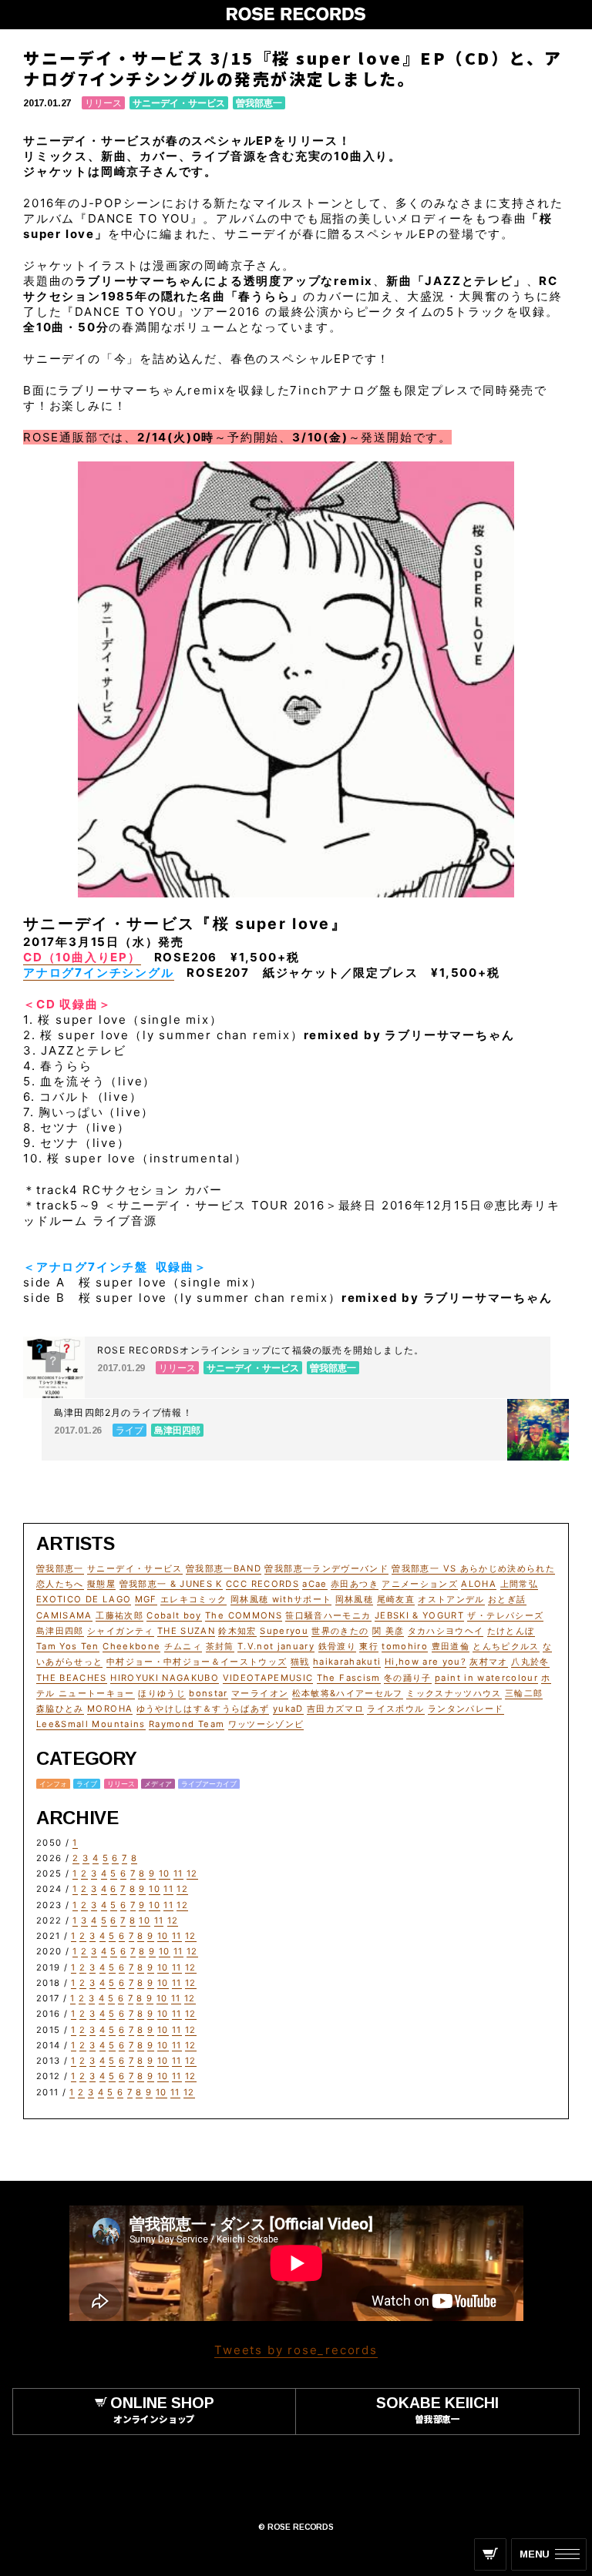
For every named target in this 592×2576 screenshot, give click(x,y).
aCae (314, 1584)
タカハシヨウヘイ (446, 1631)
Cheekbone (131, 1646)
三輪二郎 (524, 1693)
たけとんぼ (511, 1631)
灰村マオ (488, 1662)
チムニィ (183, 1646)
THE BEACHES (72, 1678)
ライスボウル (395, 1709)
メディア (158, 1784)
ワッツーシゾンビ (266, 1724)
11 (178, 1873)
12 (192, 1873)
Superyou (284, 1631)
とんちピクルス (506, 1646)
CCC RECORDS (262, 1584)
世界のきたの (340, 1631)
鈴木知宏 (237, 1631)
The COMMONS (244, 1615)
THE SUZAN (186, 1631)
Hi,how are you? (425, 1662)
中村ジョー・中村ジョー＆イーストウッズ (197, 1662)
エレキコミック (193, 1599)
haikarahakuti (347, 1662)
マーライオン (260, 1693)
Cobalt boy (174, 1615)
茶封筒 (220, 1646)
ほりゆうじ (162, 1693)
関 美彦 (388, 1631)
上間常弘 (519, 1584)
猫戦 (300, 1662)
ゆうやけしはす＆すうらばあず (203, 1709)
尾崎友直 (396, 1599)
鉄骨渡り (337, 1646)
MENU (535, 2554)
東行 (369, 1646)
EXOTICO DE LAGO (84, 1599)
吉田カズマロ (335, 1709)
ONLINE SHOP (162, 2409)
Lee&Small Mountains (91, 1724)
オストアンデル (451, 1599)
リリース (103, 103)
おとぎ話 (507, 1599)
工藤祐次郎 (119, 1615)
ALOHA (479, 1584)
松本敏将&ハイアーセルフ (348, 1693)
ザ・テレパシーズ (505, 1615)
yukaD (288, 1709)
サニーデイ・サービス (179, 103)
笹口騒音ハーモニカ (328, 1615)
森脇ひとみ (60, 1709)
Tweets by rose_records (296, 2350)
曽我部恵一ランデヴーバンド (326, 1568)
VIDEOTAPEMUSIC (268, 1678)
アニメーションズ (420, 1584)
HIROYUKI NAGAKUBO (165, 1678)
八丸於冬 (530, 1662)
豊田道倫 (451, 1646)
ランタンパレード (466, 1709)
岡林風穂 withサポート (281, 1599)
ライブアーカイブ (209, 1784)
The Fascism (349, 1678)
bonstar (208, 1693)
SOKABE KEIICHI (437, 2409)
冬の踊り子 (408, 1678)
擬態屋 (101, 1584)
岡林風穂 (354, 1599)
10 (165, 1873)
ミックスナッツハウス (454, 1693)
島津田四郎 (60, 1631)
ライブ (87, 1784)
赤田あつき (355, 1584)
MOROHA (110, 1709)
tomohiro (405, 1646)
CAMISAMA (64, 1615)
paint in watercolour (486, 1678)
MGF (146, 1599)
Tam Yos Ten (68, 1646)
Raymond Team (187, 1724)
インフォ (53, 1784)
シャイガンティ (120, 1631)
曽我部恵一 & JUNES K (171, 1584)
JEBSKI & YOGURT (419, 1615)
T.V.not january (276, 1646)
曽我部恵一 (259, 103)
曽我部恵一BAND (224, 1568)
